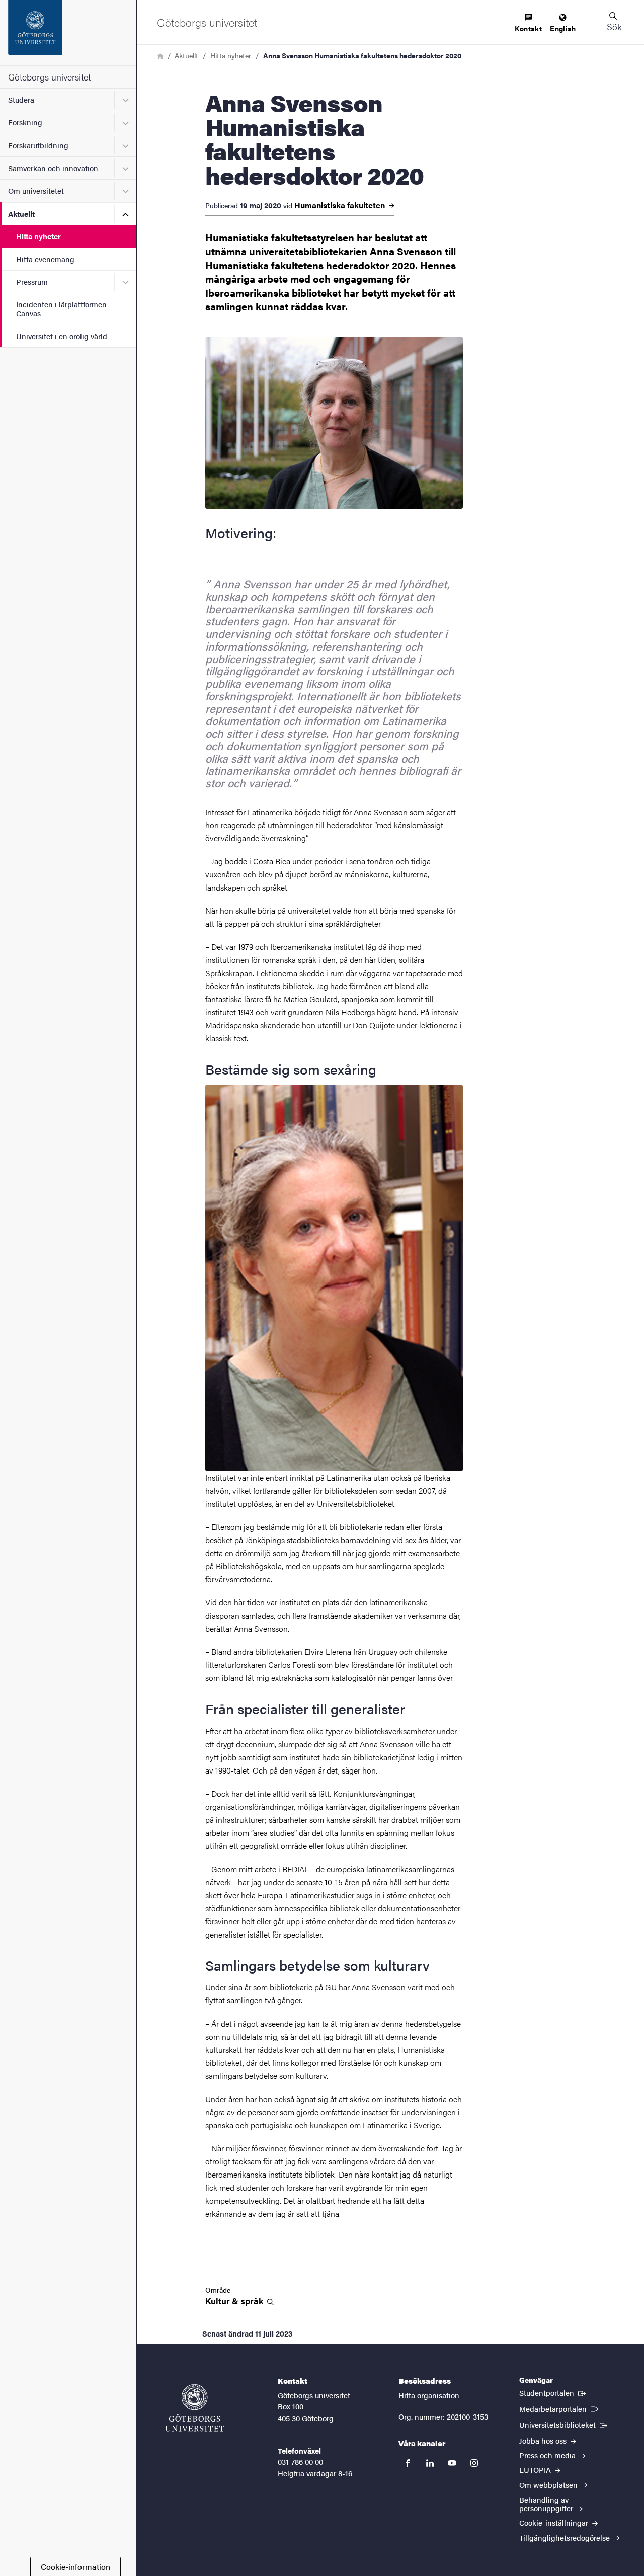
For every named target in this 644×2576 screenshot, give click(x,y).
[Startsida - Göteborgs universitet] (68, 33)
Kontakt (528, 28)
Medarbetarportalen (560, 2408)
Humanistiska (341, 205)
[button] (614, 22)
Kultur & (235, 2301)
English (563, 28)
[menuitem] (528, 23)
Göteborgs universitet (49, 77)
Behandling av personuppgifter (547, 2504)
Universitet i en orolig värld (62, 336)
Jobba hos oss (544, 2440)
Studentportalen (553, 2392)
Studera (21, 99)
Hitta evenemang (45, 259)
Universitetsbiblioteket (564, 2424)
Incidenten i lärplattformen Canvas (61, 308)
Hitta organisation (429, 2395)
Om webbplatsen (549, 2485)
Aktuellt (21, 214)
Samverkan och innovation (53, 168)
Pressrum (32, 281)
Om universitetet (36, 190)
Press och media (548, 2455)
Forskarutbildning (38, 145)
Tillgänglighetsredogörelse (566, 2538)
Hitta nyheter (38, 236)
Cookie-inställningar (555, 2522)
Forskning (25, 122)
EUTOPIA (536, 2470)
